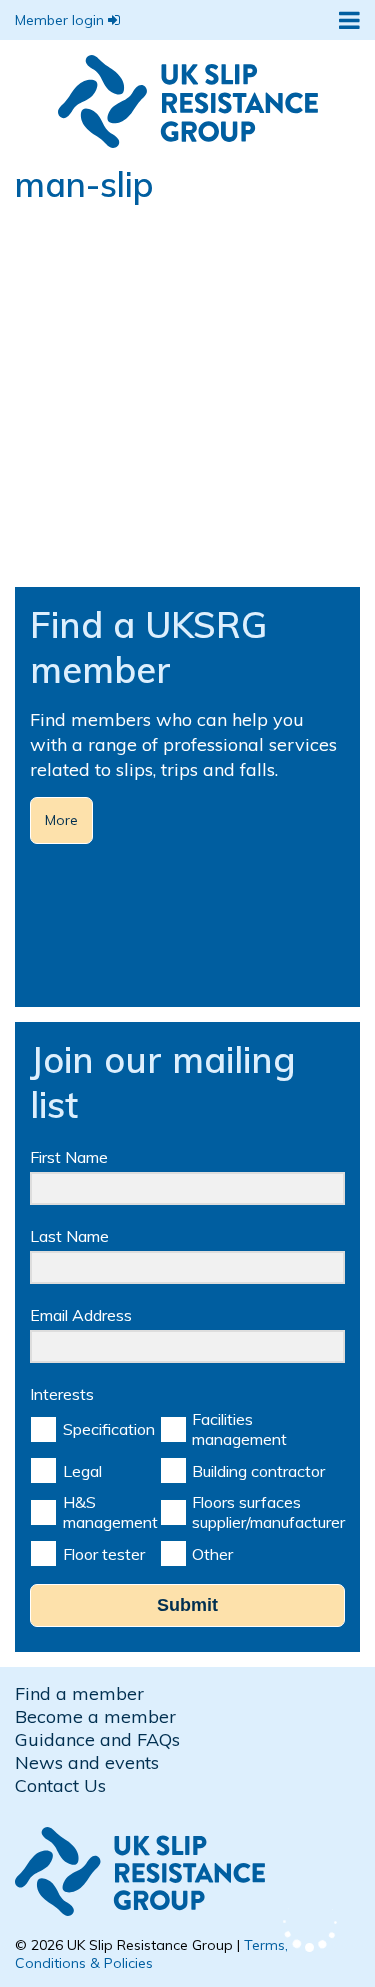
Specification (109, 1429)
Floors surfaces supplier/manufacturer (268, 1512)
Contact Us (60, 1785)
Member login (61, 20)
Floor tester (104, 1554)
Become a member (95, 1716)
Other (212, 1554)
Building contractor (258, 1471)
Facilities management (239, 1429)
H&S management (110, 1512)
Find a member (79, 1693)
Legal (82, 1471)
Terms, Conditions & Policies (151, 1954)
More (61, 820)
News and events (87, 1762)
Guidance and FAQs (97, 1739)
